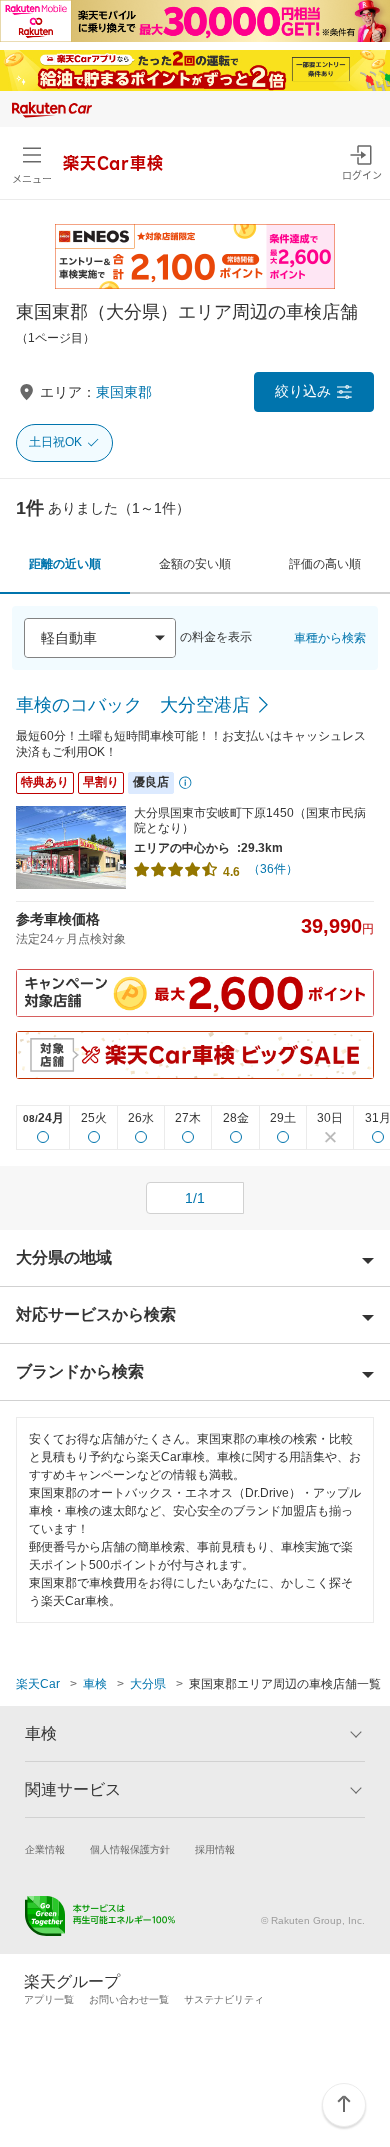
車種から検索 (330, 638)
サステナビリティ (224, 1999)
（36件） (273, 869)
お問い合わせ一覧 (129, 1999)
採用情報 (215, 1849)
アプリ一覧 (49, 1999)
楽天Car (38, 1684)
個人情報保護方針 (130, 1849)
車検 (95, 1684)
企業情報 (45, 1849)
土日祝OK (55, 442)
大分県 (148, 1684)
